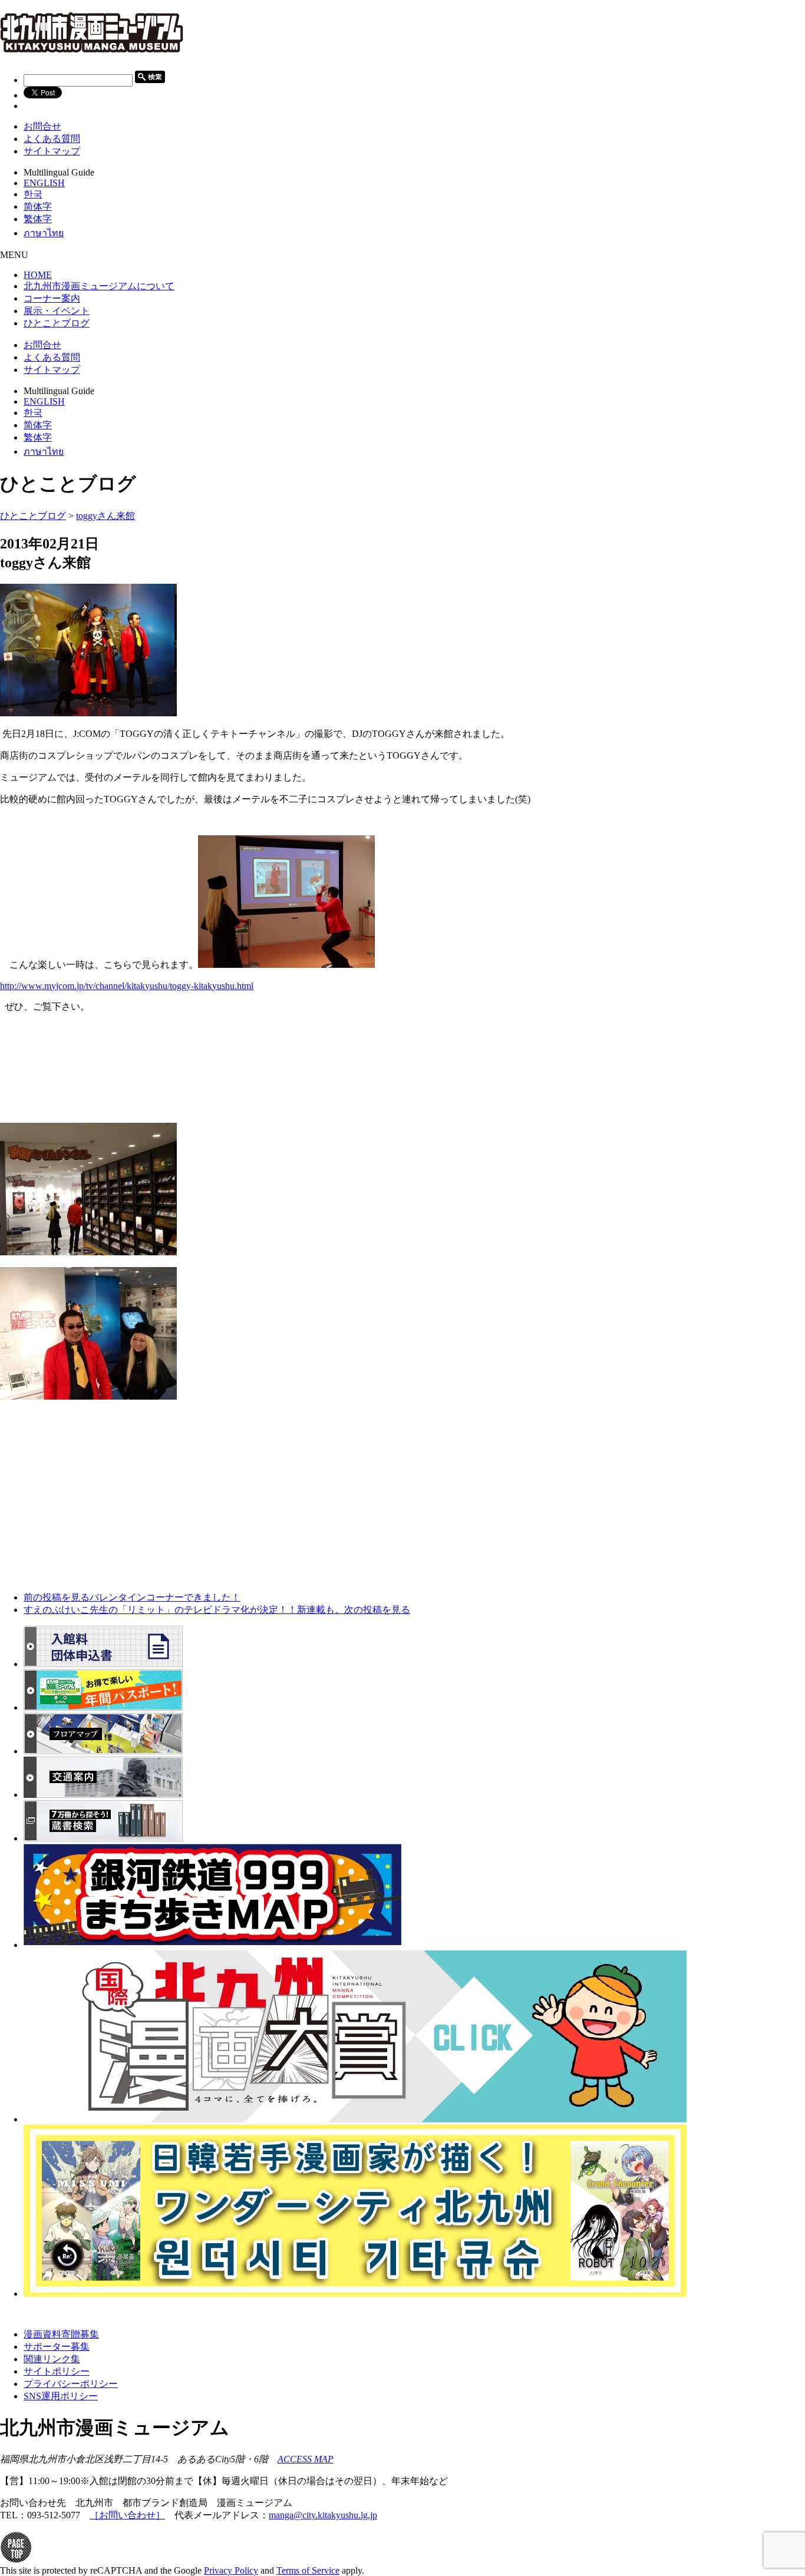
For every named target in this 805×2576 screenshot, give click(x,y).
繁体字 (38, 219)
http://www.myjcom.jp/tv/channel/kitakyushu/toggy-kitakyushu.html (127, 986)
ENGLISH (44, 183)
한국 (33, 194)
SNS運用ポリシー (61, 2396)
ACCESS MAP (306, 2459)
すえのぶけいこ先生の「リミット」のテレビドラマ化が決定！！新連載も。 (217, 1610)
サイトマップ (52, 151)
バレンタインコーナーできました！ (132, 1597)
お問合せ (42, 126)
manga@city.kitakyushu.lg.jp (323, 2515)
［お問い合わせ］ (127, 2515)
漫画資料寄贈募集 (61, 2334)
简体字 (38, 206)
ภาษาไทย (44, 233)
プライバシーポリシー (71, 2384)
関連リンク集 (52, 2359)
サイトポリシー (57, 2371)
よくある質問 (52, 139)
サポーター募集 (57, 2347)
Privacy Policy (231, 2570)
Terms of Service (308, 2570)
